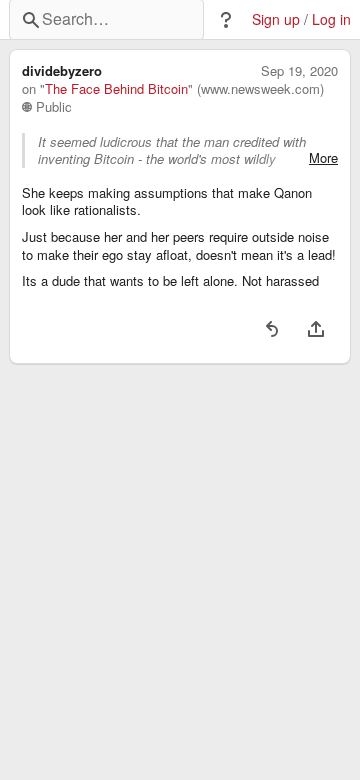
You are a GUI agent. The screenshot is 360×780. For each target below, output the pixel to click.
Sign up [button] (276, 19)
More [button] (323, 158)
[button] (226, 20)
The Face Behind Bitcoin (116, 89)
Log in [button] (331, 19)
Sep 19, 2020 (299, 71)
